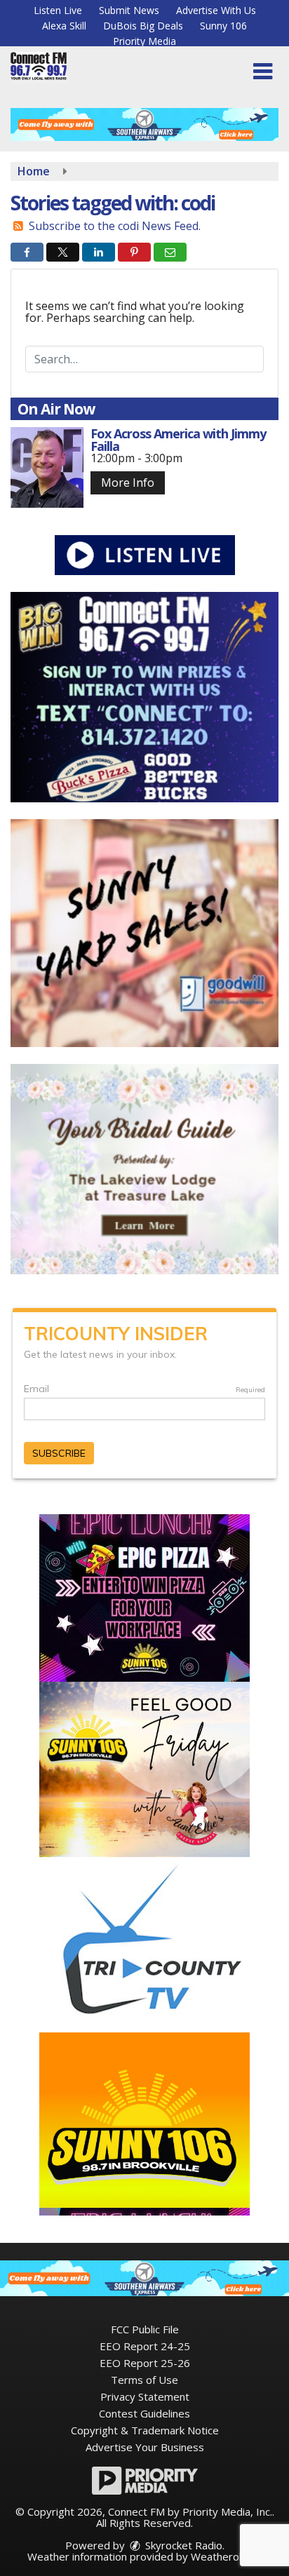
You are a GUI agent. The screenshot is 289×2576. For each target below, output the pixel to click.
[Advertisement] (144, 124)
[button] (263, 72)
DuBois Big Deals (143, 26)
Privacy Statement (145, 2396)
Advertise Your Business (145, 2447)
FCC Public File (145, 2329)
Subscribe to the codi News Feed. (115, 226)
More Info (128, 483)
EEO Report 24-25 (145, 2346)
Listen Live (58, 10)
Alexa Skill (64, 26)
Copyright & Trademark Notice (145, 2430)
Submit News (129, 10)
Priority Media (144, 41)
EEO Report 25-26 (145, 2363)
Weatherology (225, 2556)
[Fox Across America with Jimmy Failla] (47, 467)
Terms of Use (144, 2380)
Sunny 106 (223, 26)
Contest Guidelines (144, 2413)
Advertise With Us (216, 10)
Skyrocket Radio (182, 2545)
